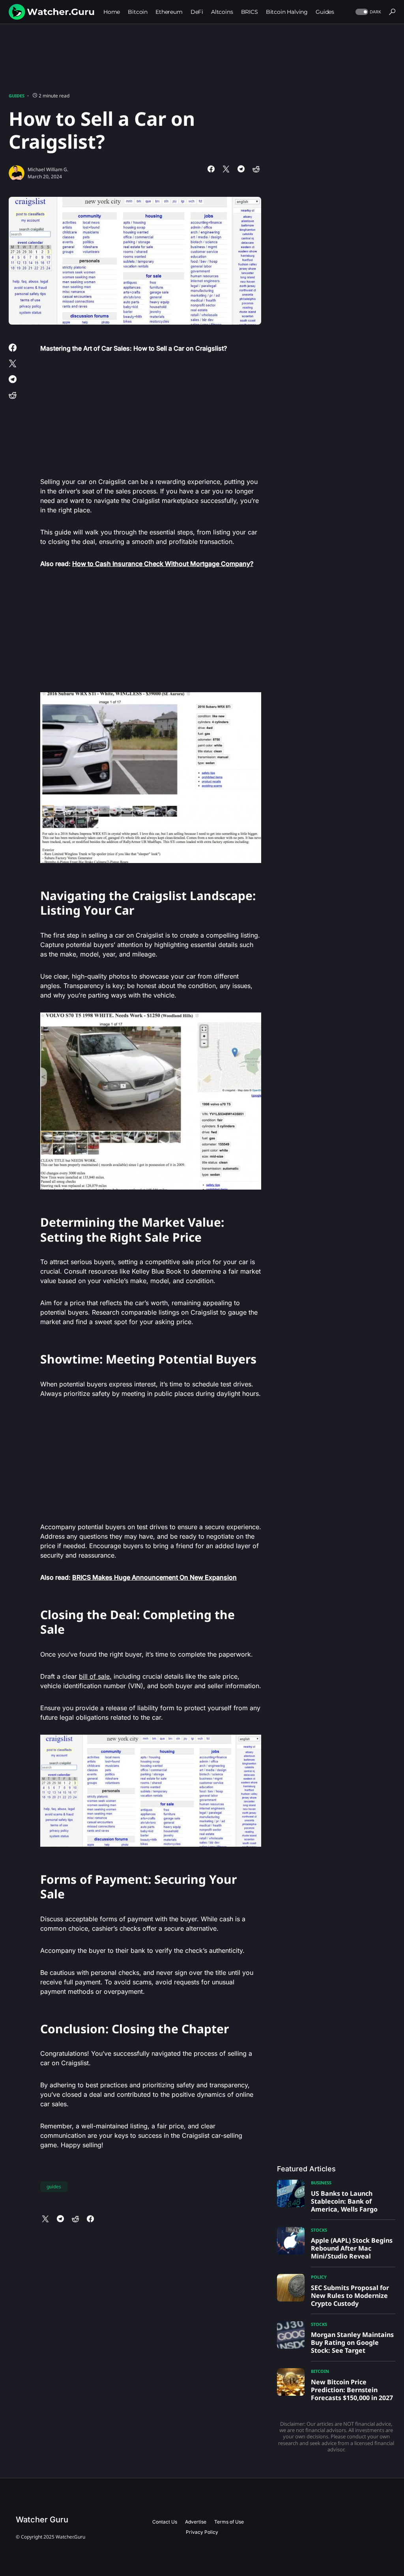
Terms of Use (229, 2522)
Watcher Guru (42, 2520)
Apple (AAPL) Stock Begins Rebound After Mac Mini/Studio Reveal (352, 2248)
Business (321, 2183)
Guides (17, 96)
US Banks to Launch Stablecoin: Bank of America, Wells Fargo (344, 2201)
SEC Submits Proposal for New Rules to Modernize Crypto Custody (350, 2296)
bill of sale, (95, 1676)
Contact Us (165, 2522)
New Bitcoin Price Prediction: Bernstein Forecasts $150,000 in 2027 (352, 2390)
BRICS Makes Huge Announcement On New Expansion (154, 1577)
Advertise (196, 2522)
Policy (319, 2277)
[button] (368, 12)
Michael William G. (48, 169)
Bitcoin (320, 2371)
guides (54, 2187)
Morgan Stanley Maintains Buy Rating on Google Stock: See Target (352, 2342)
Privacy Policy (202, 2532)
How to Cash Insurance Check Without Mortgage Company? (163, 564)
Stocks (319, 2230)
